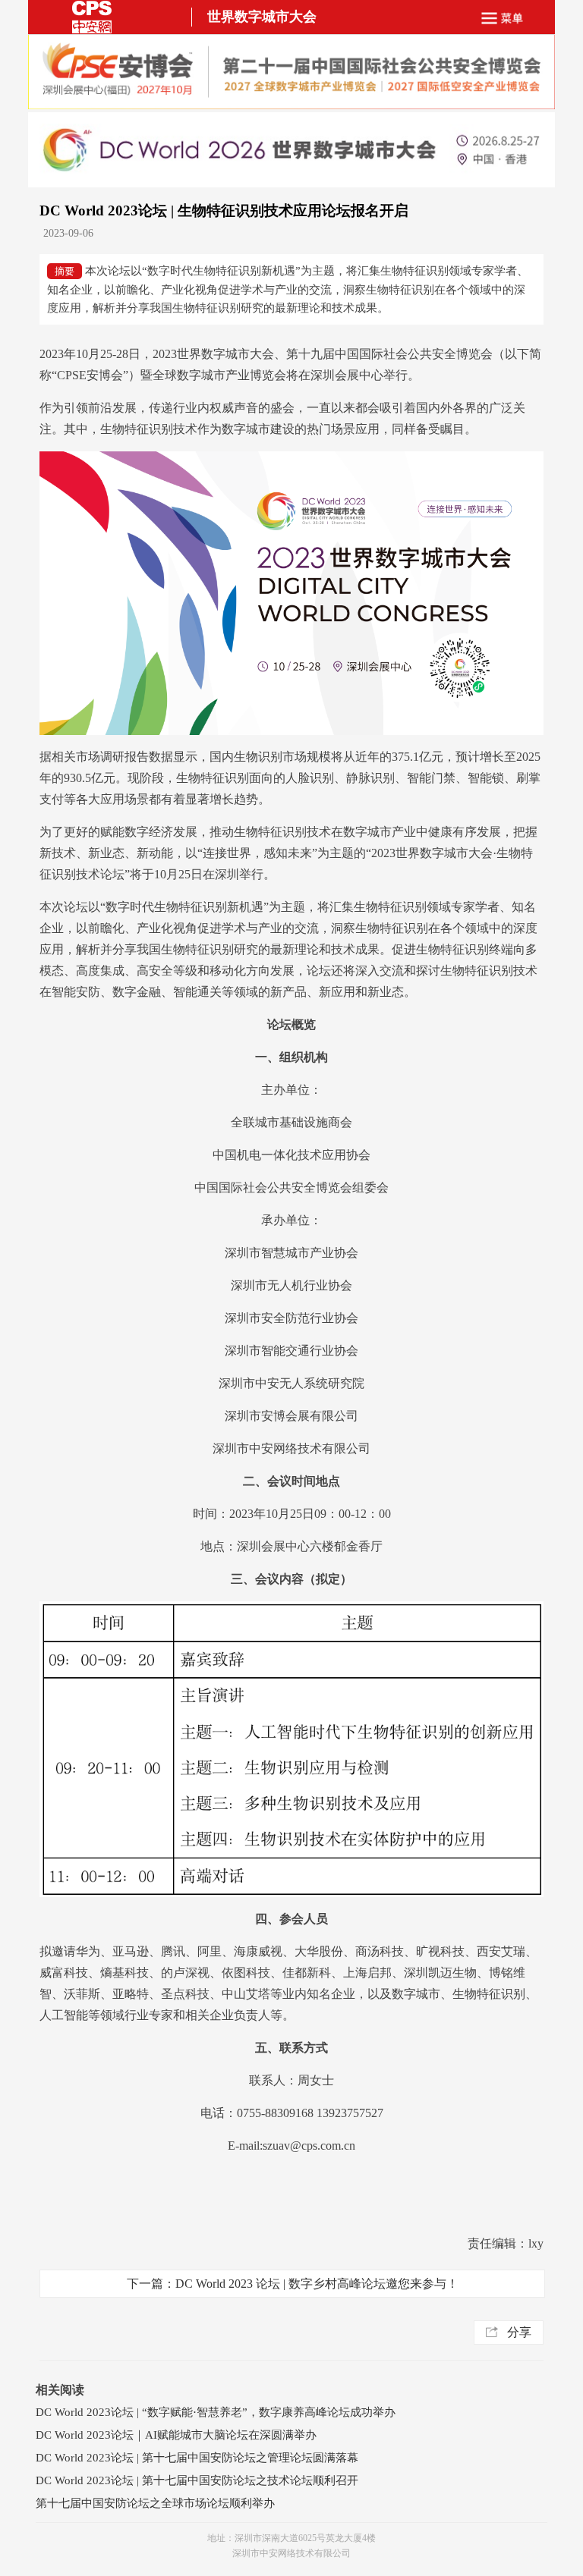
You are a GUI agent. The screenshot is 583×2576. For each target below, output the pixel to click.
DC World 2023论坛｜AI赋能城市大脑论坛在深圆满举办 (176, 2435)
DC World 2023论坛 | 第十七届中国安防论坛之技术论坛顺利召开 (197, 2480)
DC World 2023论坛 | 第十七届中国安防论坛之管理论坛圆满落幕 (197, 2458)
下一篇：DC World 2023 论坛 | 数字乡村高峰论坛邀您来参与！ (293, 2284)
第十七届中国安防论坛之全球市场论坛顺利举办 (155, 2503)
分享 (519, 2332)
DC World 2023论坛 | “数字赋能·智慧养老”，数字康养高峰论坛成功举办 (216, 2412)
